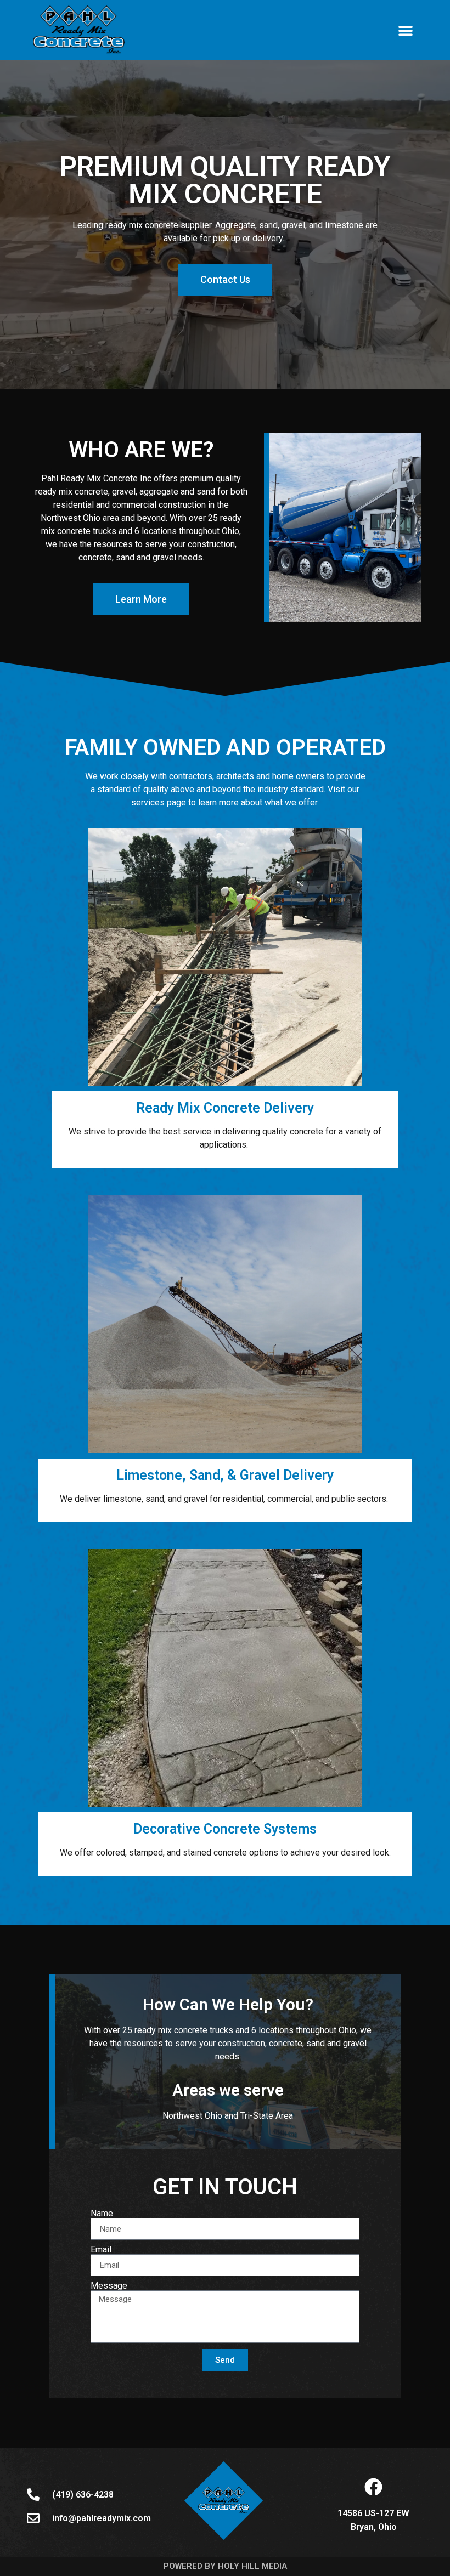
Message (109, 2286)
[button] (406, 30)
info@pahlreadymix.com (102, 2518)
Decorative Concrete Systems (225, 1829)
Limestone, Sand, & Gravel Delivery (225, 1475)
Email (101, 2250)
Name (102, 2214)
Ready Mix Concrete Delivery (225, 1108)
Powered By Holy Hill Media (225, 2566)
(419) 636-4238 (83, 2495)
